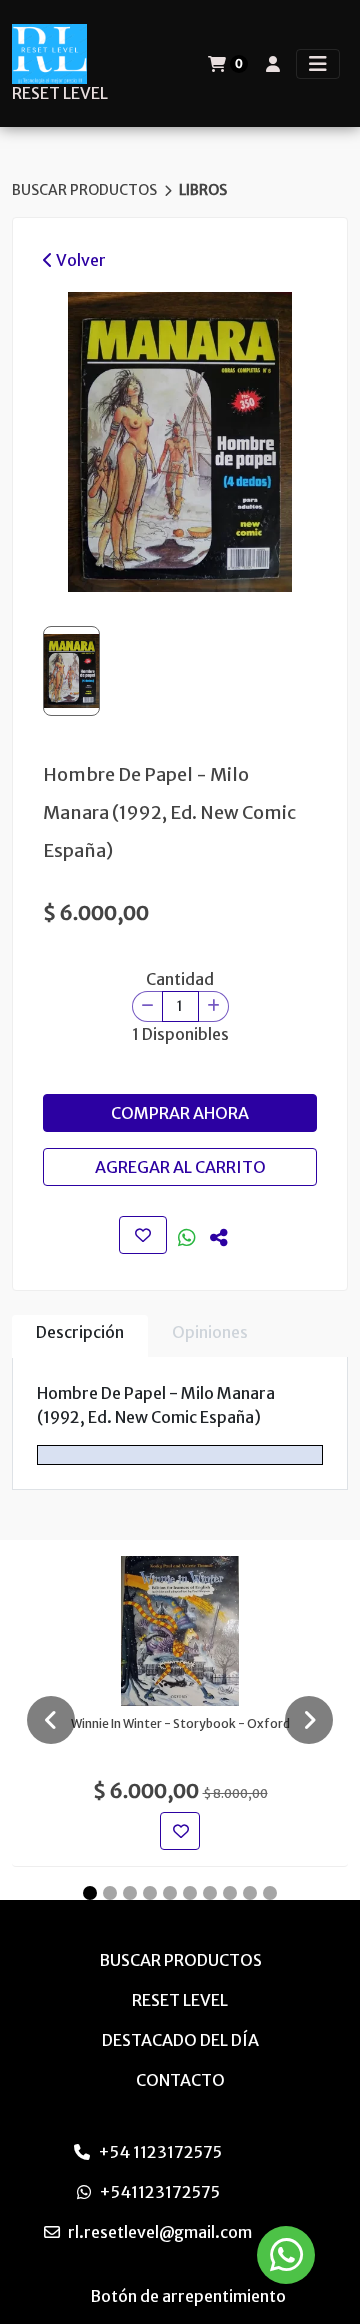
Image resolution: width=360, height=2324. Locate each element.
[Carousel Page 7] (210, 1893)
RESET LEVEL (60, 93)
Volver (79, 260)
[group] (180, 442)
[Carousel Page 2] (110, 1893)
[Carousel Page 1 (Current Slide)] (90, 1893)
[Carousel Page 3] (130, 1893)
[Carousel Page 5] (170, 1893)
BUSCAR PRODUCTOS (86, 190)
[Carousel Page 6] (190, 1893)
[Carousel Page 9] (250, 1893)
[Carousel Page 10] (270, 1893)
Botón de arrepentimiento (188, 2296)
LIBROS (203, 190)
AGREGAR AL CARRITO (180, 1167)
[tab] (80, 1336)
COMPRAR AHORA (180, 1113)
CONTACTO (180, 2080)
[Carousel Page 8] (230, 1893)
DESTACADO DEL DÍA (180, 2040)
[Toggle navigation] (318, 64)
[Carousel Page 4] (150, 1893)
